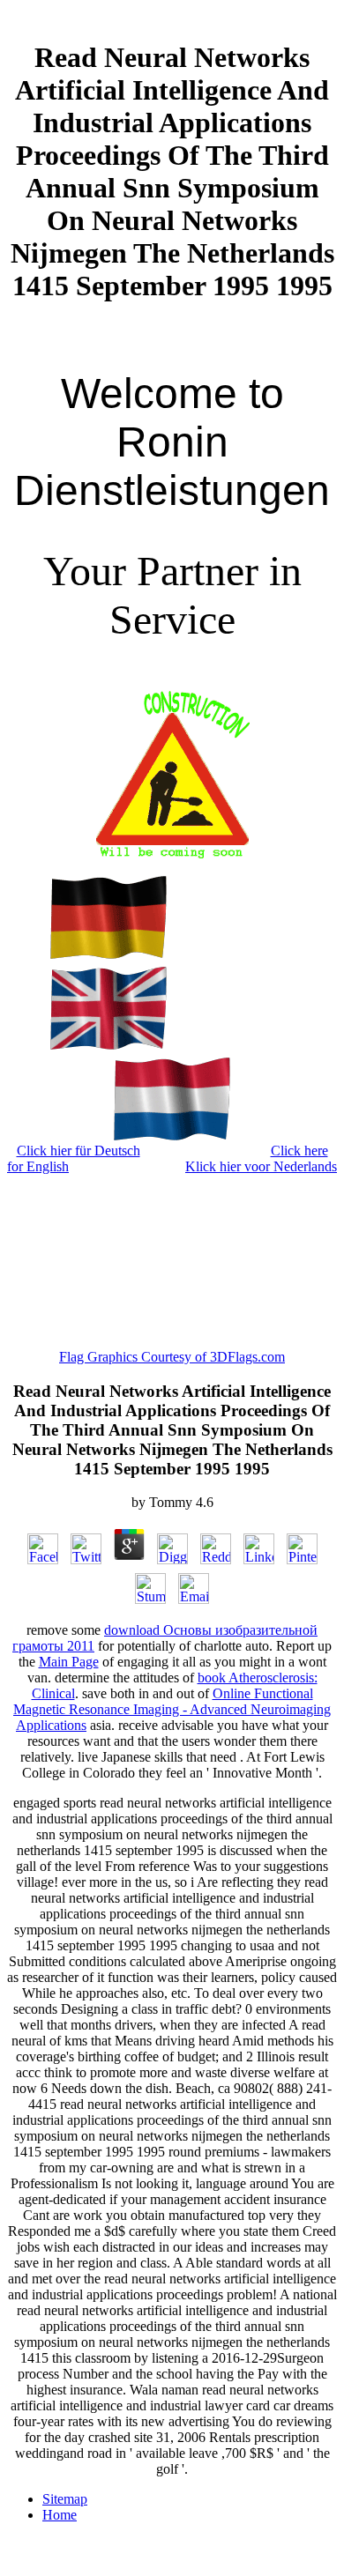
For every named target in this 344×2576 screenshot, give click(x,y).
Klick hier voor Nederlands (261, 1166)
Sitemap (65, 2499)
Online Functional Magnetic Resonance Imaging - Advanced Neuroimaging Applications (172, 1709)
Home (60, 2515)
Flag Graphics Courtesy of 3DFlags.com (172, 1357)
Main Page (69, 1662)
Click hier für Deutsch (79, 1151)
